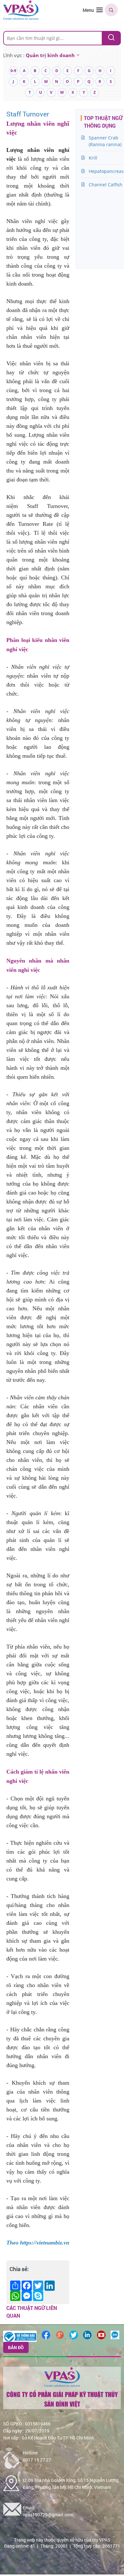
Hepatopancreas (106, 171)
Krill (93, 158)
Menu (88, 10)
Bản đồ (16, 2347)
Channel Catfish (106, 185)
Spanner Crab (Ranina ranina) (105, 141)
